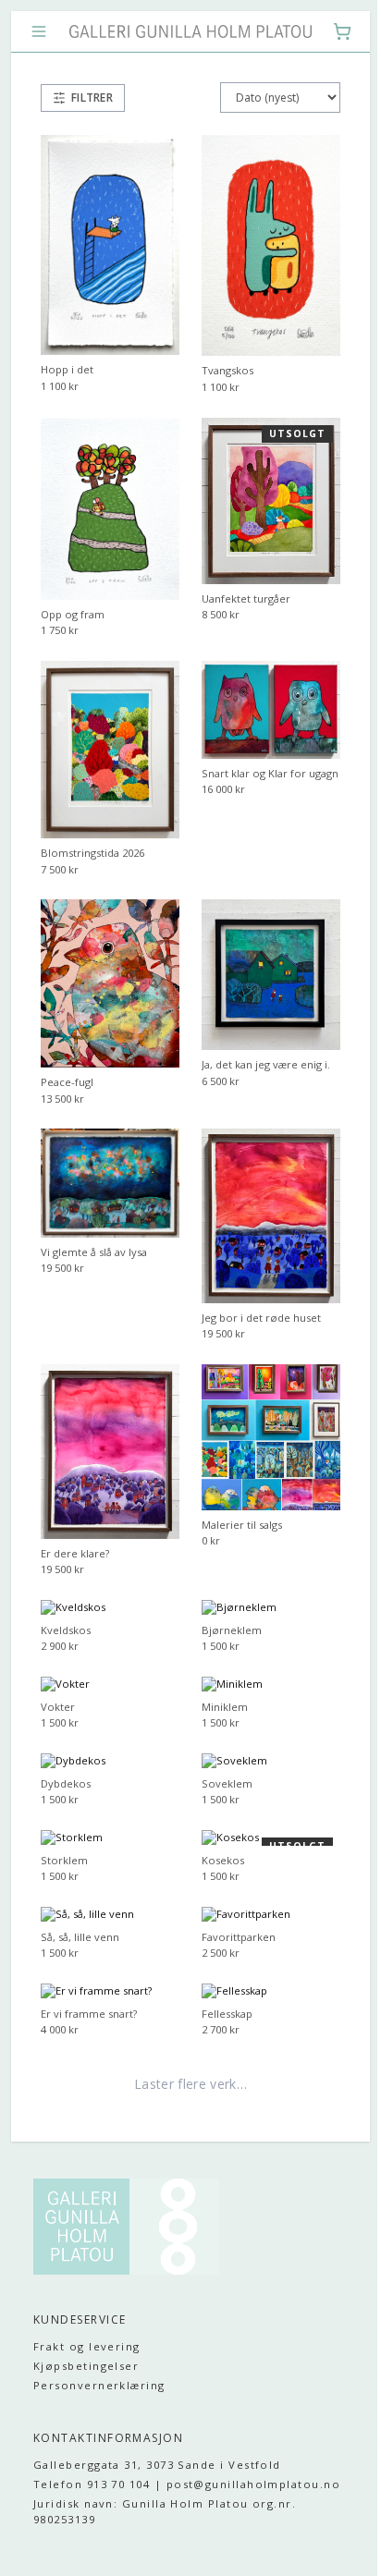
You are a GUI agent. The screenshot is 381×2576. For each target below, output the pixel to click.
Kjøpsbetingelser (86, 2310)
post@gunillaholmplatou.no (120, 2445)
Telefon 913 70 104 (92, 2429)
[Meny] (39, 31)
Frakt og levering (87, 2292)
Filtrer (92, 98)
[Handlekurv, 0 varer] (328, 31)
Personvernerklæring (99, 2330)
